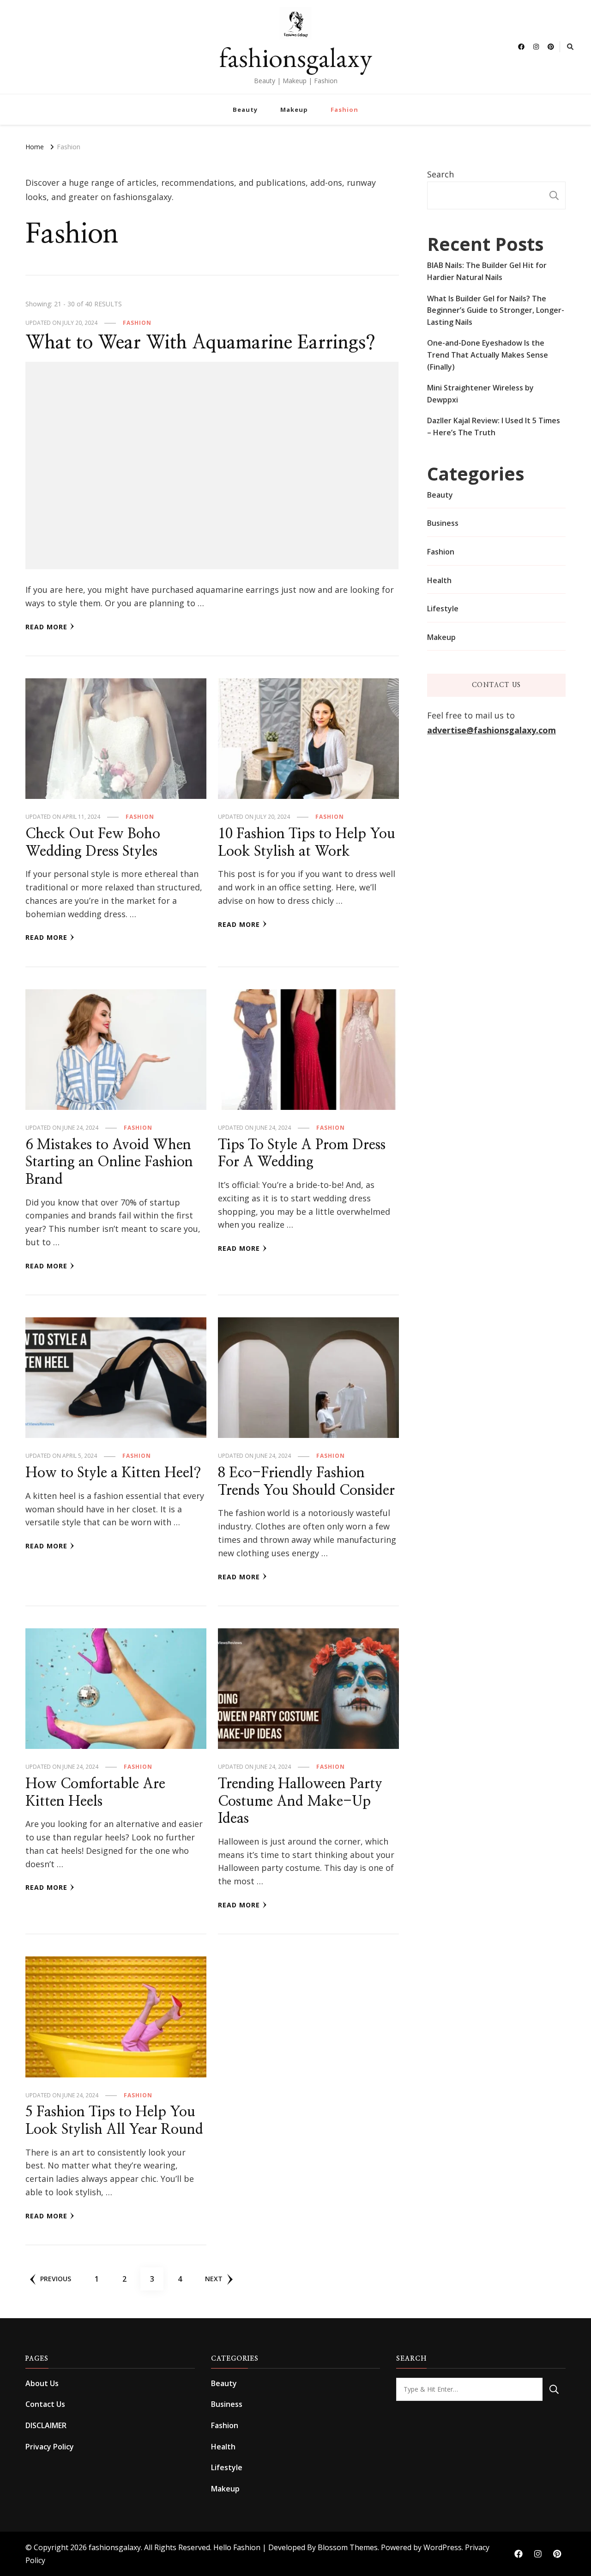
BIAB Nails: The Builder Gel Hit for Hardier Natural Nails (487, 271)
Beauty (245, 110)
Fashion (344, 110)
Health (439, 580)
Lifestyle (443, 609)
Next (214, 2279)
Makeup (294, 110)
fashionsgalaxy (296, 57)
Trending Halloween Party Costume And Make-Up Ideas (300, 1801)
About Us (42, 2383)
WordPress (443, 2547)
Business (443, 523)
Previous (56, 2279)
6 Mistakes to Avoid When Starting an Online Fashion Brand (109, 1162)
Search (440, 174)
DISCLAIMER (46, 2425)
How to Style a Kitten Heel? (113, 1473)
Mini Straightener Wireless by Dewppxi (480, 394)
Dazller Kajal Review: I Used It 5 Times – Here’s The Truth (494, 426)
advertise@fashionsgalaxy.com (491, 730)
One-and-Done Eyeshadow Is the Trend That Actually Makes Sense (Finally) (488, 355)
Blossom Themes (348, 2547)
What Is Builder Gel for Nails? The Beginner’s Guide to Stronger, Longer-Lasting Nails (496, 310)
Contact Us (45, 2404)
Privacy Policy (50, 2447)
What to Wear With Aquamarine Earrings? (200, 343)
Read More (46, 627)
